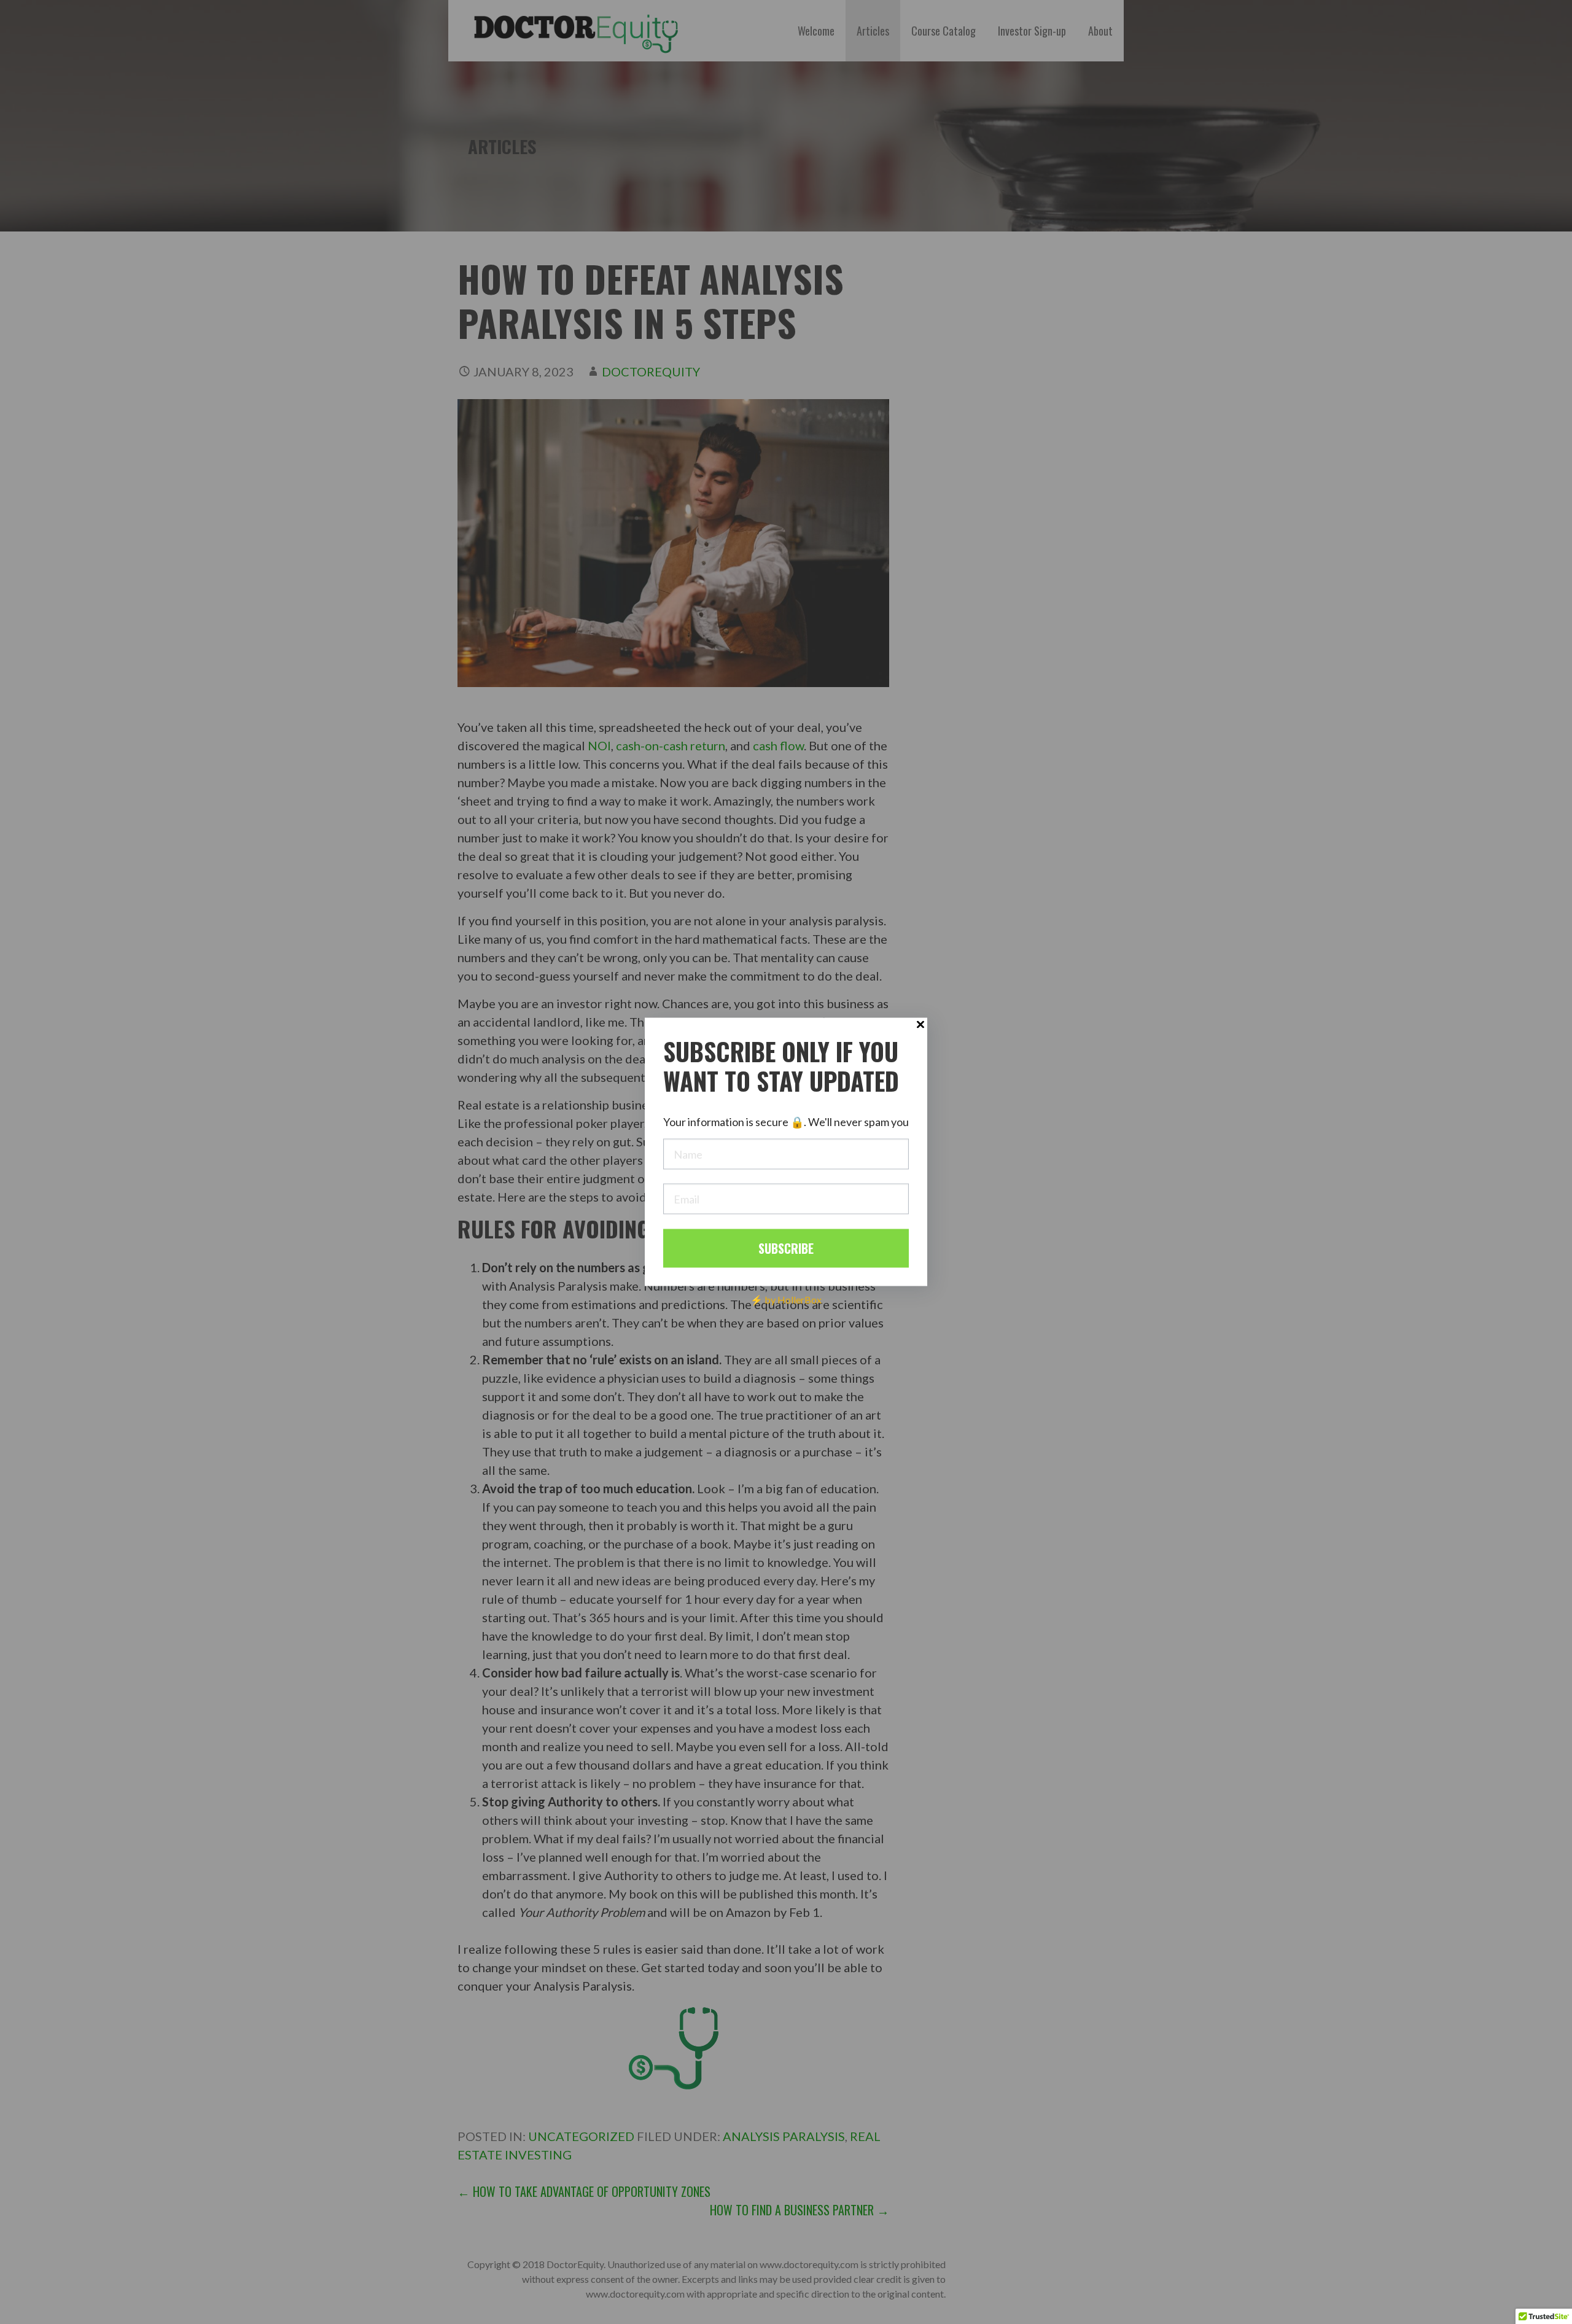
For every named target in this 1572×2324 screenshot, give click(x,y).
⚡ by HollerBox (786, 1299)
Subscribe (786, 1248)
